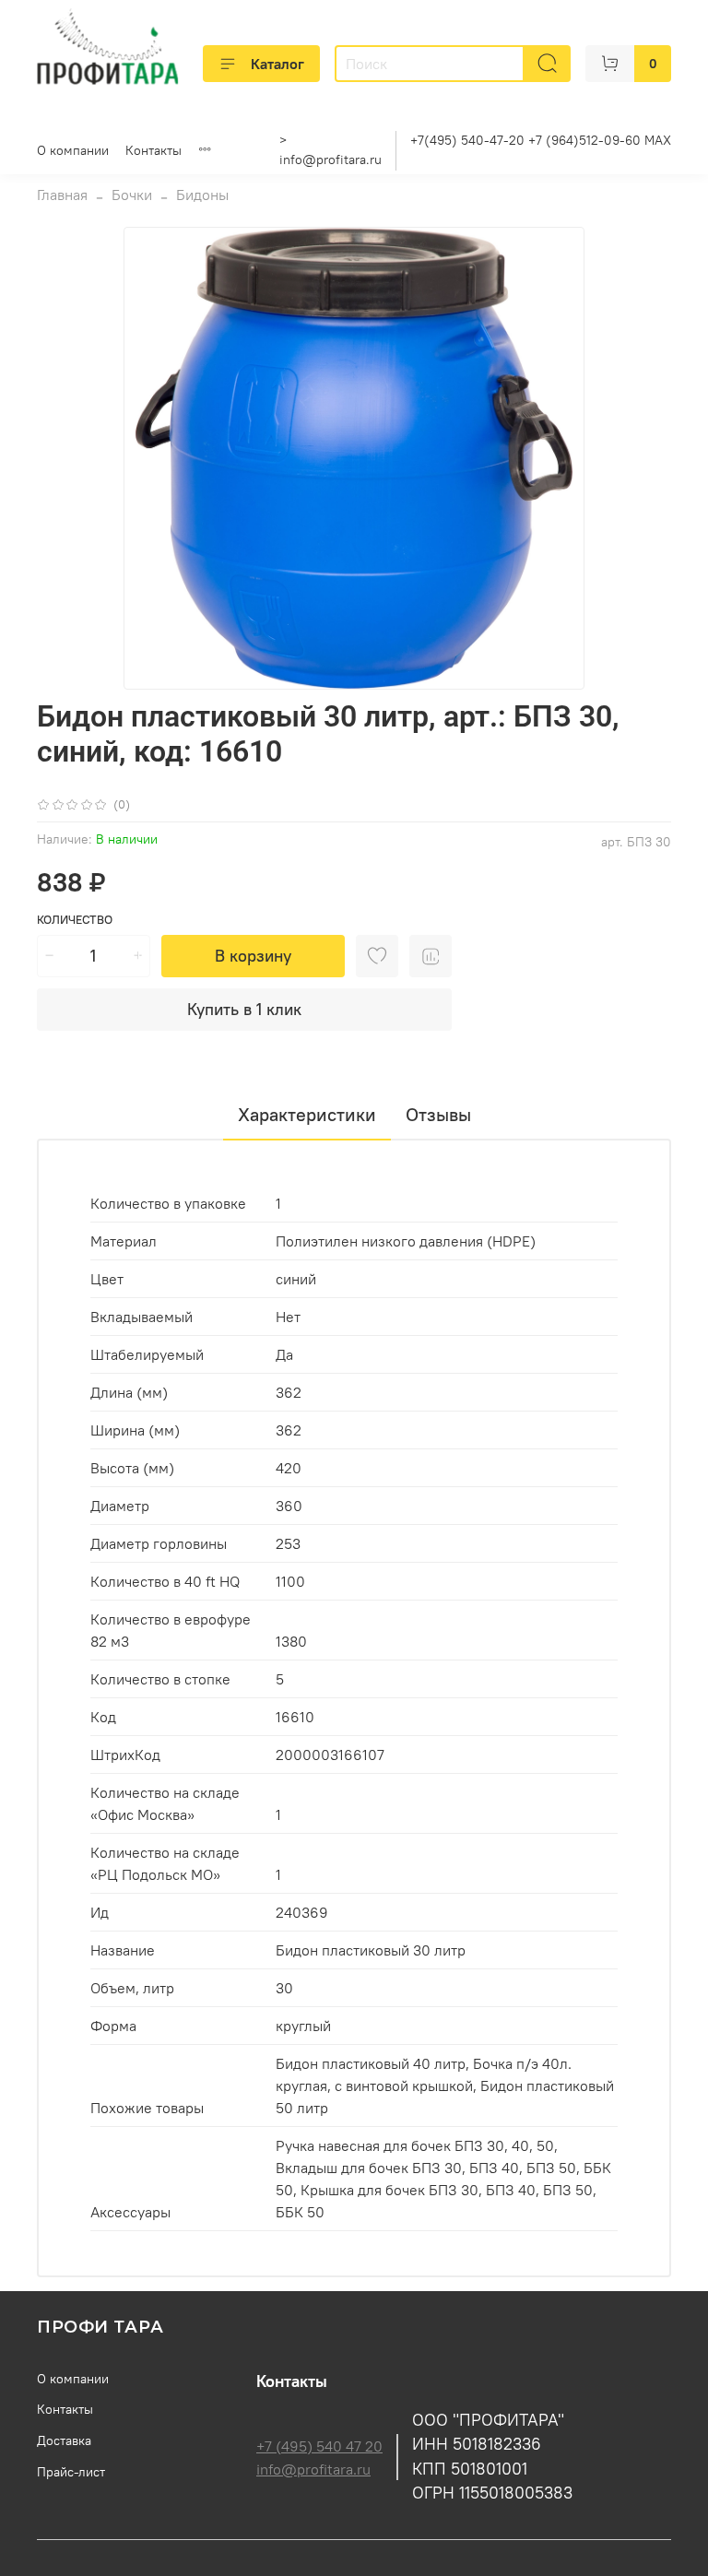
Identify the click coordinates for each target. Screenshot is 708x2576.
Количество (75, 920)
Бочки (132, 195)
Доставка (64, 2440)
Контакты (153, 150)
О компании (73, 150)
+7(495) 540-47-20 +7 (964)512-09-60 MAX (541, 140)
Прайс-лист (71, 2472)
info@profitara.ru (330, 160)
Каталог (277, 64)
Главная (62, 195)
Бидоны (202, 195)
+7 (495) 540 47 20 (319, 2446)
